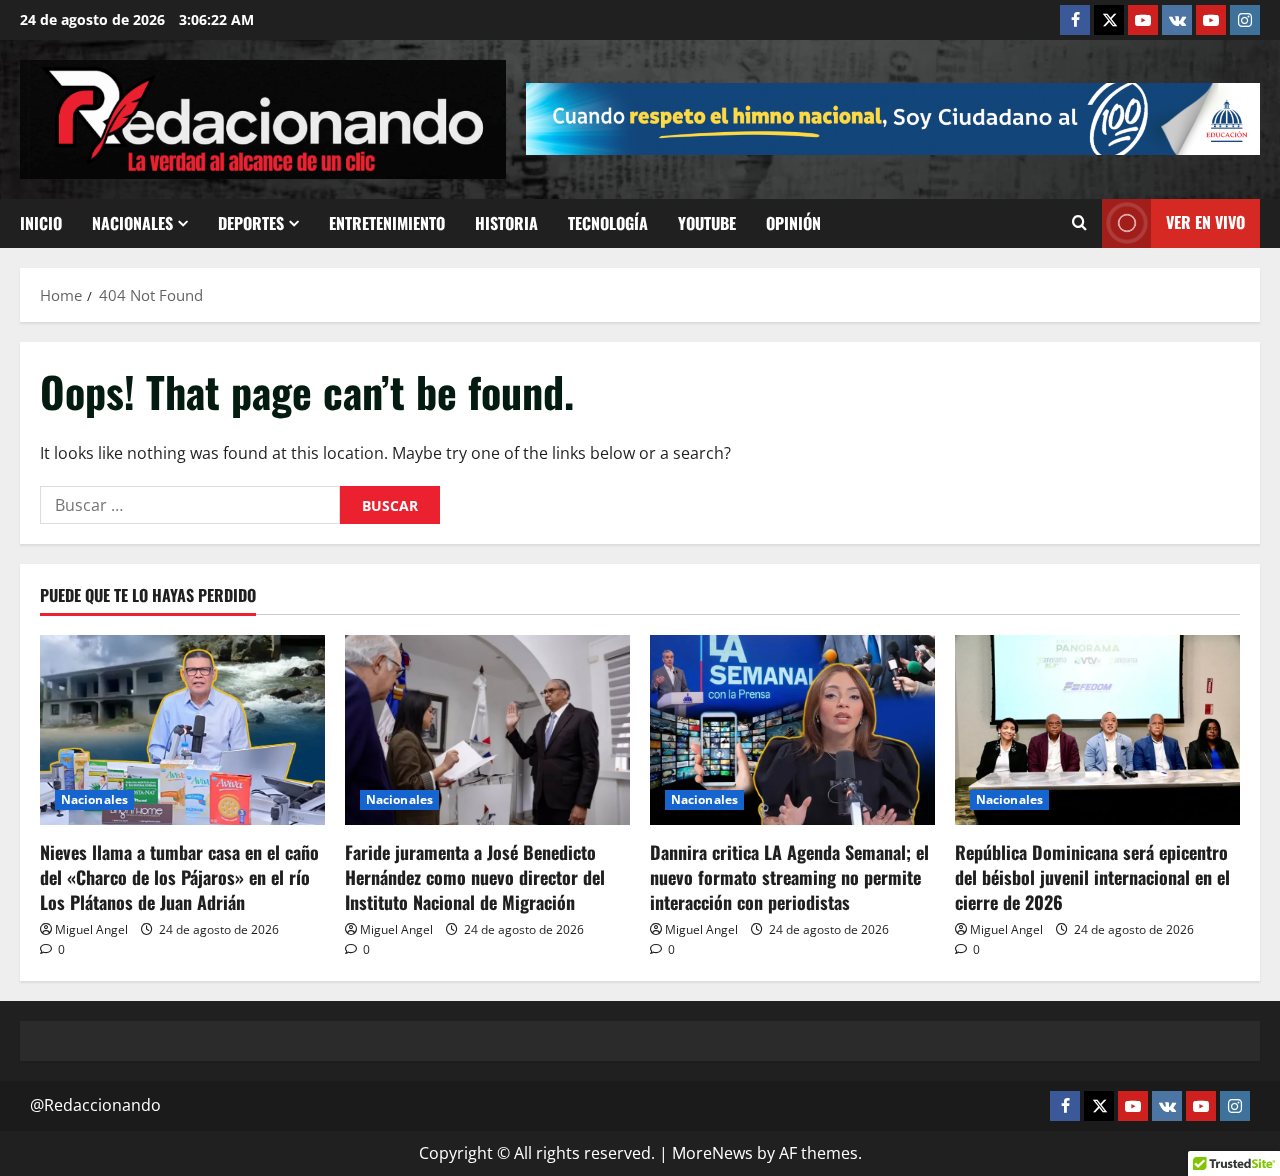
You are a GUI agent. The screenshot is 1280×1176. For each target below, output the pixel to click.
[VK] (1177, 20)
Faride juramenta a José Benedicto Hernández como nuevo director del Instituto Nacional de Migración (475, 877)
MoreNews (712, 1153)
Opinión (793, 223)
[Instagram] (1245, 20)
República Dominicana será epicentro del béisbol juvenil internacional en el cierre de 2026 (1092, 877)
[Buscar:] (190, 505)
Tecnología (608, 223)
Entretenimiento (387, 223)
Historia (506, 223)
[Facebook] (1075, 20)
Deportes (251, 223)
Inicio (41, 223)
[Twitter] (1109, 20)
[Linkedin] (1143, 20)
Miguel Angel (91, 929)
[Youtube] (1211, 20)
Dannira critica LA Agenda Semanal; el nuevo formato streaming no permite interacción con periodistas (789, 877)
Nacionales (132, 223)
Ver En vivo (1205, 222)
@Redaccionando (95, 1105)
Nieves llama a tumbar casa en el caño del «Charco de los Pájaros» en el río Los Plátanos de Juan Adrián (179, 877)
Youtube (707, 223)
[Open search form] (1079, 223)
